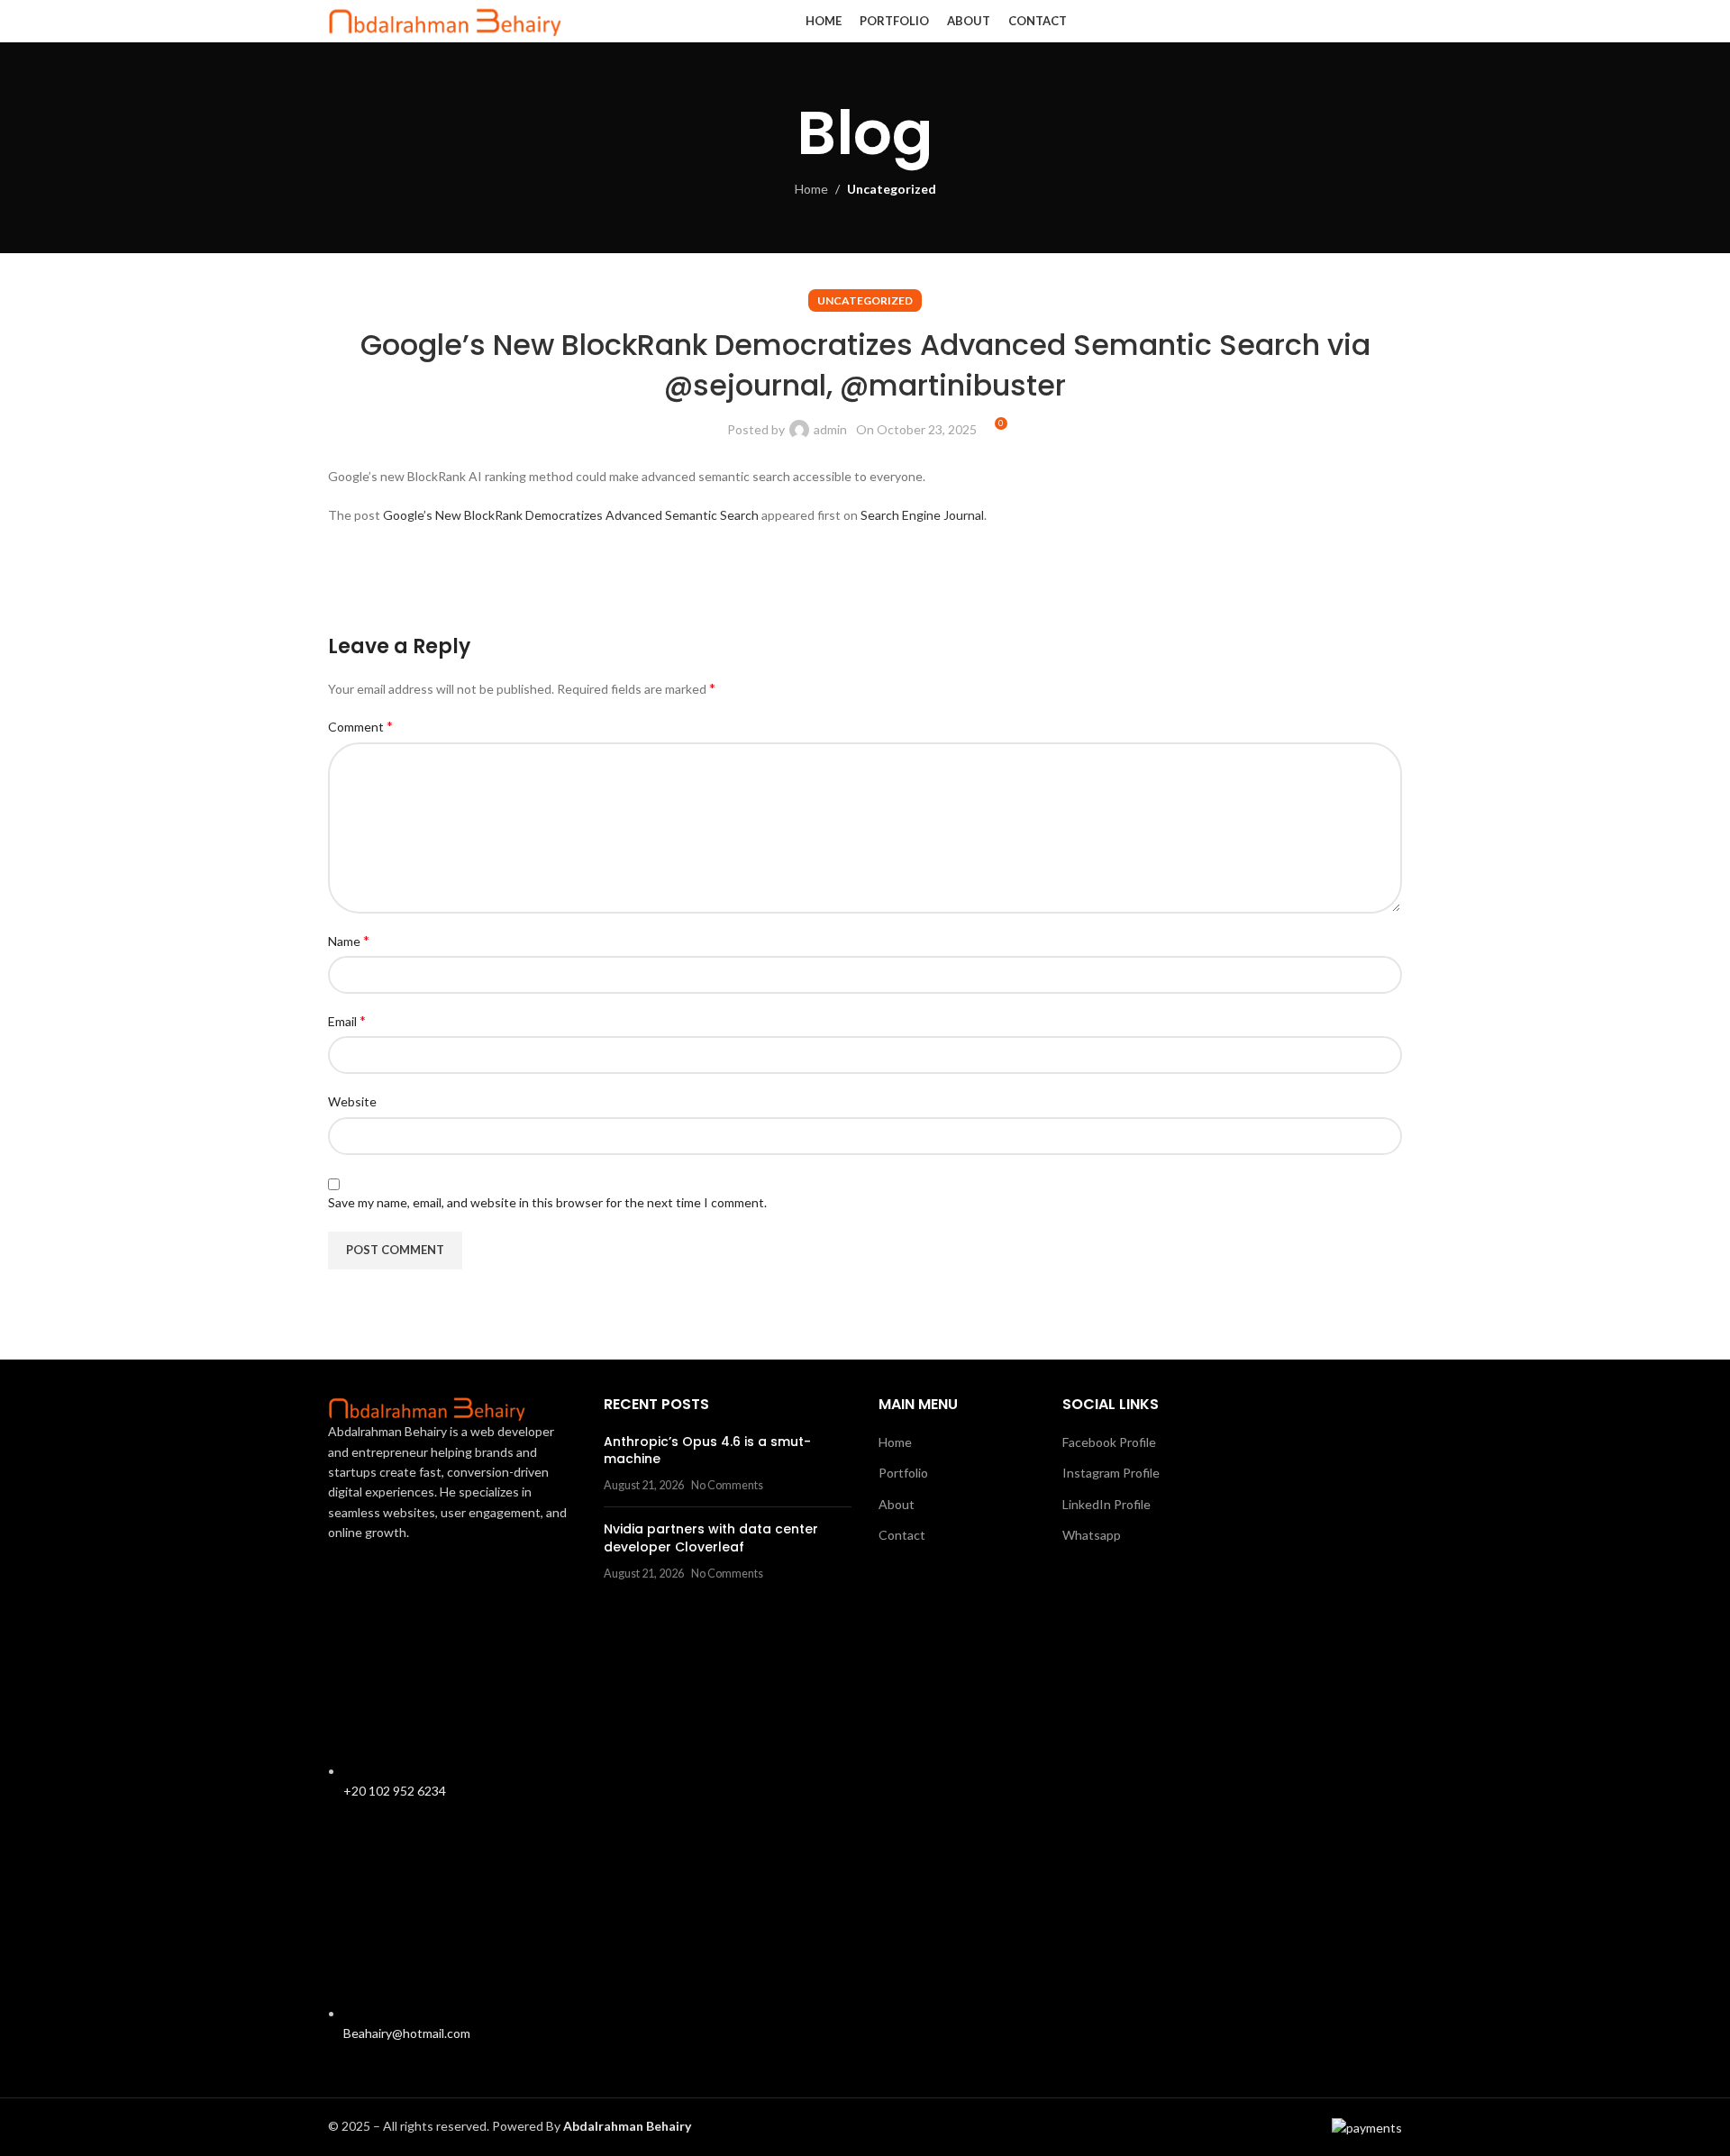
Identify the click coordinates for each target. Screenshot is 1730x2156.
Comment (360, 726)
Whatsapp (1092, 1535)
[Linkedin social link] (1367, 22)
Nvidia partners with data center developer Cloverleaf (711, 1538)
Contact (902, 1535)
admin (830, 429)
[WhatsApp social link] (1391, 22)
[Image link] (427, 1407)
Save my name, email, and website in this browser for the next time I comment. (547, 1202)
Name (349, 940)
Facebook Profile (1109, 1442)
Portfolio (903, 1473)
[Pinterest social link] (436, 579)
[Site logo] (445, 19)
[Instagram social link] (1345, 22)
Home (811, 189)
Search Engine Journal (922, 515)
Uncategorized (892, 189)
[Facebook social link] (1322, 22)
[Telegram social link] (526, 579)
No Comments (727, 1485)
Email (347, 1020)
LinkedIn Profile (1106, 1504)
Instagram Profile (1111, 1473)
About (897, 1504)
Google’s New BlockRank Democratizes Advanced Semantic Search (571, 515)
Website (352, 1101)
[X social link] (391, 579)
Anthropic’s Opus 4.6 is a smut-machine (707, 1451)
